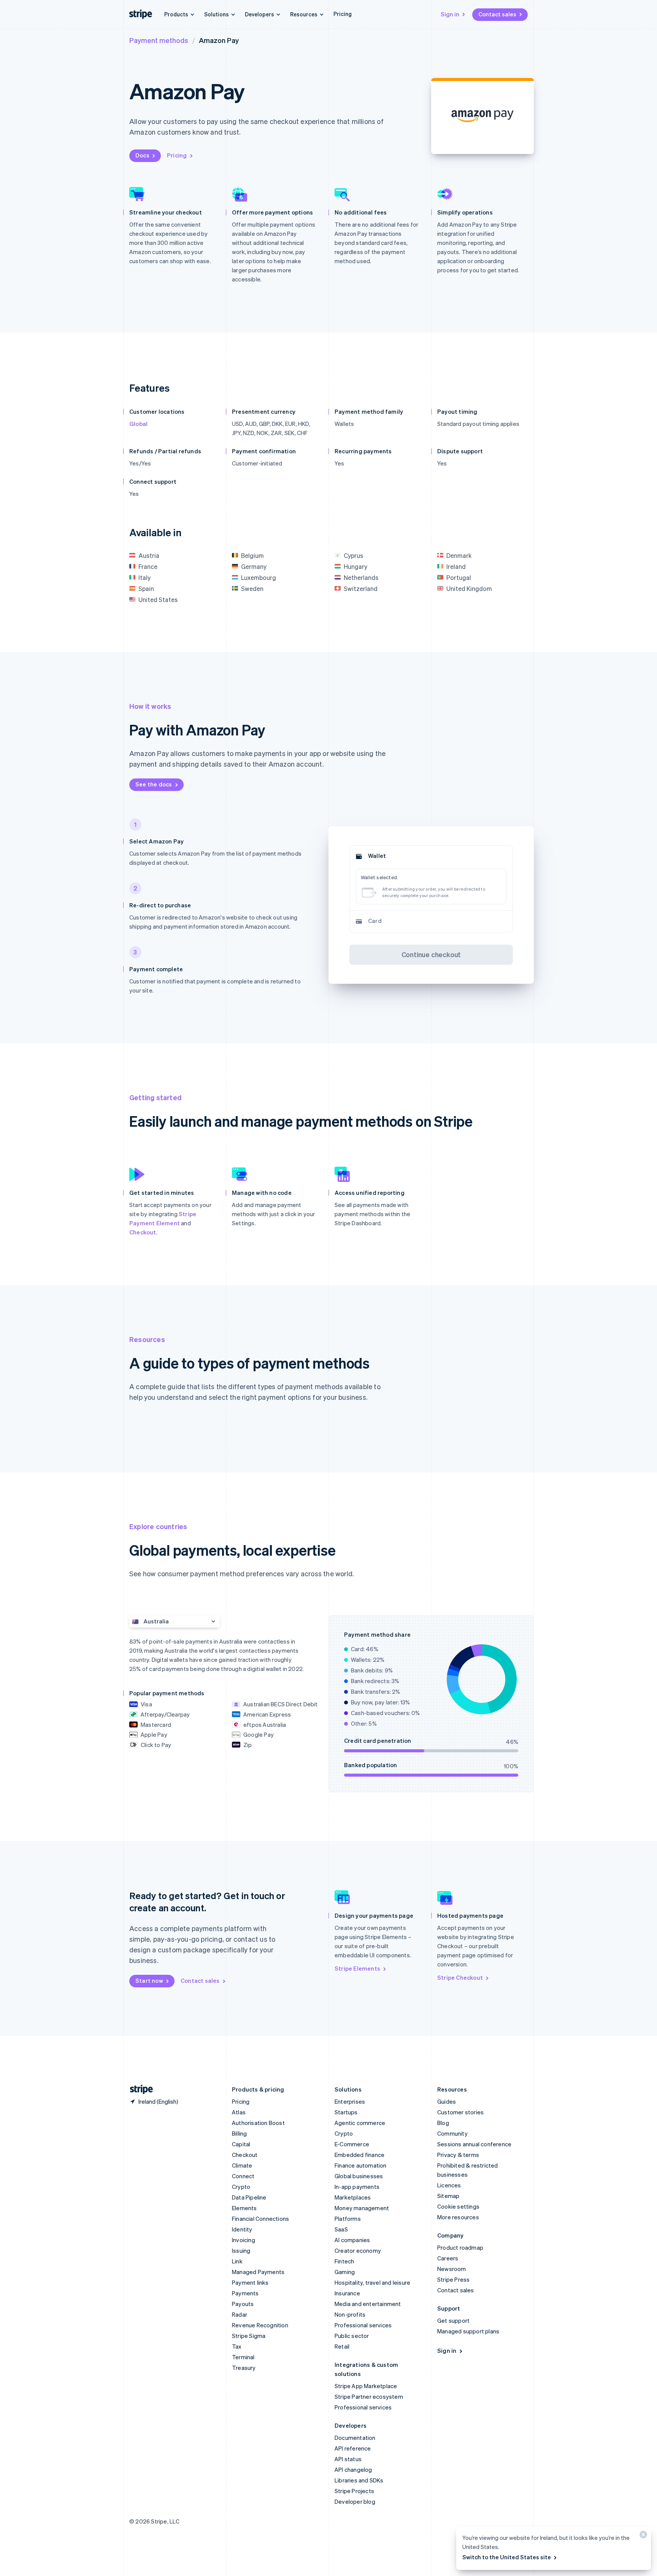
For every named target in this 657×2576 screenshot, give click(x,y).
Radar (240, 2314)
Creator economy (358, 2250)
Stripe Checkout (460, 1977)
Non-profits (350, 2314)
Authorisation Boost (258, 2123)
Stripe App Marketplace (366, 2386)
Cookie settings (458, 2206)
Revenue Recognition (260, 2325)
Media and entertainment (368, 2304)
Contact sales (497, 14)
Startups (346, 2112)
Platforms (348, 2219)
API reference (353, 2448)
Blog (443, 2123)
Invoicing (244, 2240)
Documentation (355, 2438)
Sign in (450, 14)
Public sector (352, 2336)
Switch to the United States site (507, 2557)
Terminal (243, 2357)
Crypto (241, 2187)
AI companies (352, 2240)
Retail (342, 2346)
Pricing (343, 14)
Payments (245, 2293)
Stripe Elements (357, 1968)
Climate (242, 2165)
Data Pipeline (249, 2197)
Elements (244, 2208)
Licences (449, 2185)
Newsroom (452, 2269)
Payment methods (159, 40)
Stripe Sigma (249, 2336)
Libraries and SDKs (359, 2480)
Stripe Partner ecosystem (369, 2397)
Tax (237, 2346)
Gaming (345, 2272)
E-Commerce (352, 2144)
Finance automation (361, 2165)
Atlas (239, 2112)
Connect (243, 2176)
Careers (448, 2258)
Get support (453, 2320)
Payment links (250, 2282)
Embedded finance (359, 2155)
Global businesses (359, 2176)
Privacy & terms (458, 2155)
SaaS (341, 2229)
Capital (241, 2144)
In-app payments (357, 2187)
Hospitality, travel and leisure (372, 2282)
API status (348, 2459)
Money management (362, 2208)
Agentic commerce (360, 2123)
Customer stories (460, 2112)
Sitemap (448, 2196)
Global (138, 424)
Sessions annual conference (474, 2144)
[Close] (642, 2536)
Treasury (244, 2368)
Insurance (347, 2293)
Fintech (344, 2261)
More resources (458, 2217)
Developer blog (355, 2501)
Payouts (243, 2304)
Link (237, 2261)
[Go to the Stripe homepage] (138, 2089)
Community (452, 2133)
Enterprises (350, 2101)
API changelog (353, 2470)
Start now (149, 1980)
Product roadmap (460, 2247)
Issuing (241, 2250)
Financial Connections (260, 2219)
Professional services (363, 2325)
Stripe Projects (354, 2491)
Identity (242, 2229)
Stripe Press (453, 2279)
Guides (447, 2101)
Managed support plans (468, 2331)
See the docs (154, 784)
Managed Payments (258, 2272)
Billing (239, 2133)
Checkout (143, 1232)
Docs (142, 155)
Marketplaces (353, 2197)
